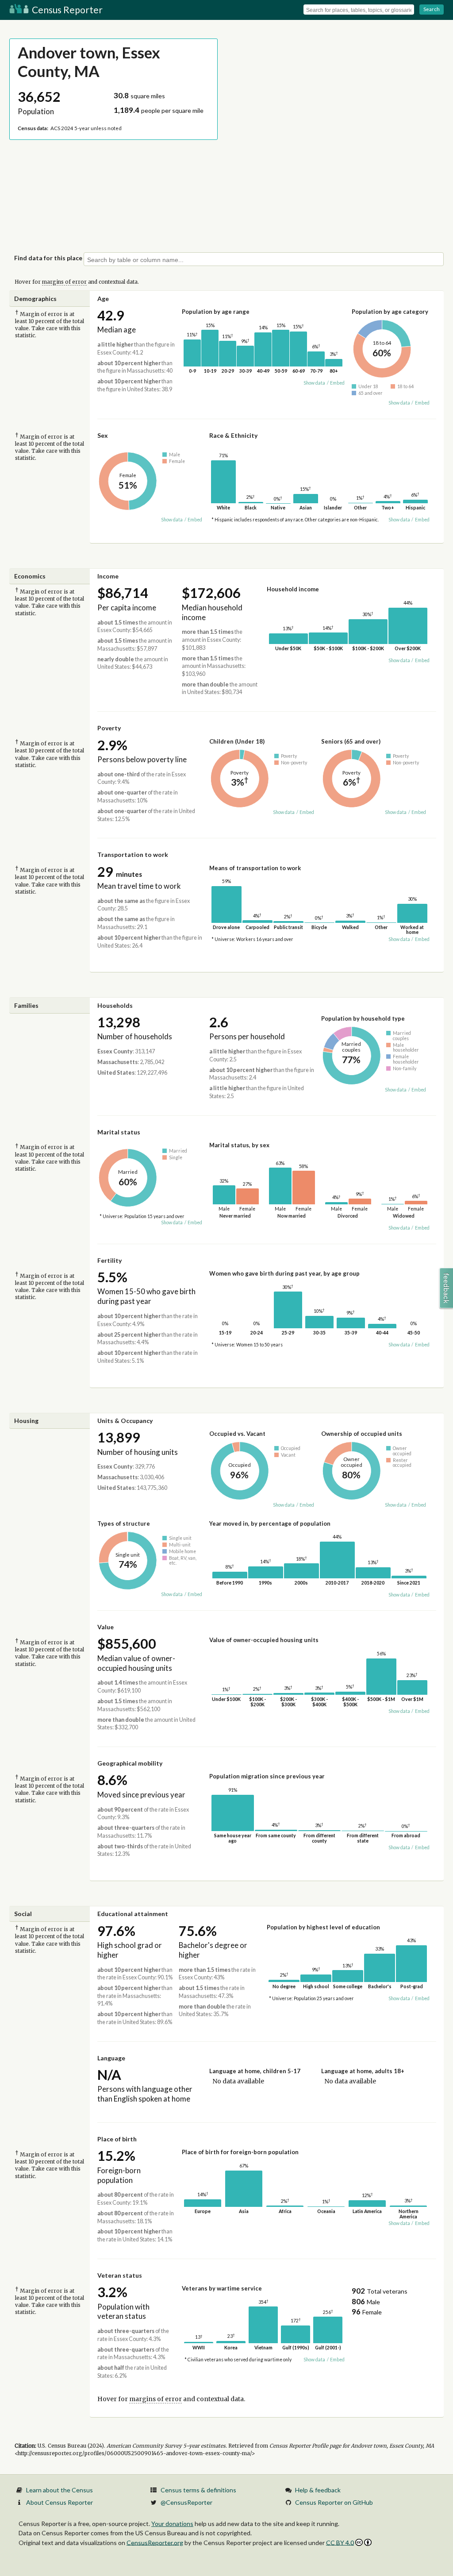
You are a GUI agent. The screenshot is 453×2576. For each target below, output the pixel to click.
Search (432, 9)
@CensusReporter (186, 2502)
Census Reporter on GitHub (334, 2502)
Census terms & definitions (198, 2490)
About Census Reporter (60, 2502)
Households (115, 1005)
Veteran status (120, 2275)
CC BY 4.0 (340, 2543)
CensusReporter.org (155, 2542)
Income (108, 576)
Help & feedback (318, 2490)
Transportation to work (133, 854)
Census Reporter (66, 10)
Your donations (172, 2524)
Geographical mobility (130, 1763)
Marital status (119, 1132)
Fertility (109, 1260)
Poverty (109, 728)
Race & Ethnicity (233, 435)
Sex (103, 435)
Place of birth (117, 2139)
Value (106, 1627)
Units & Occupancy (125, 1421)
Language (111, 2058)
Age (103, 299)
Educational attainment (133, 1914)
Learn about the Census (60, 2490)
